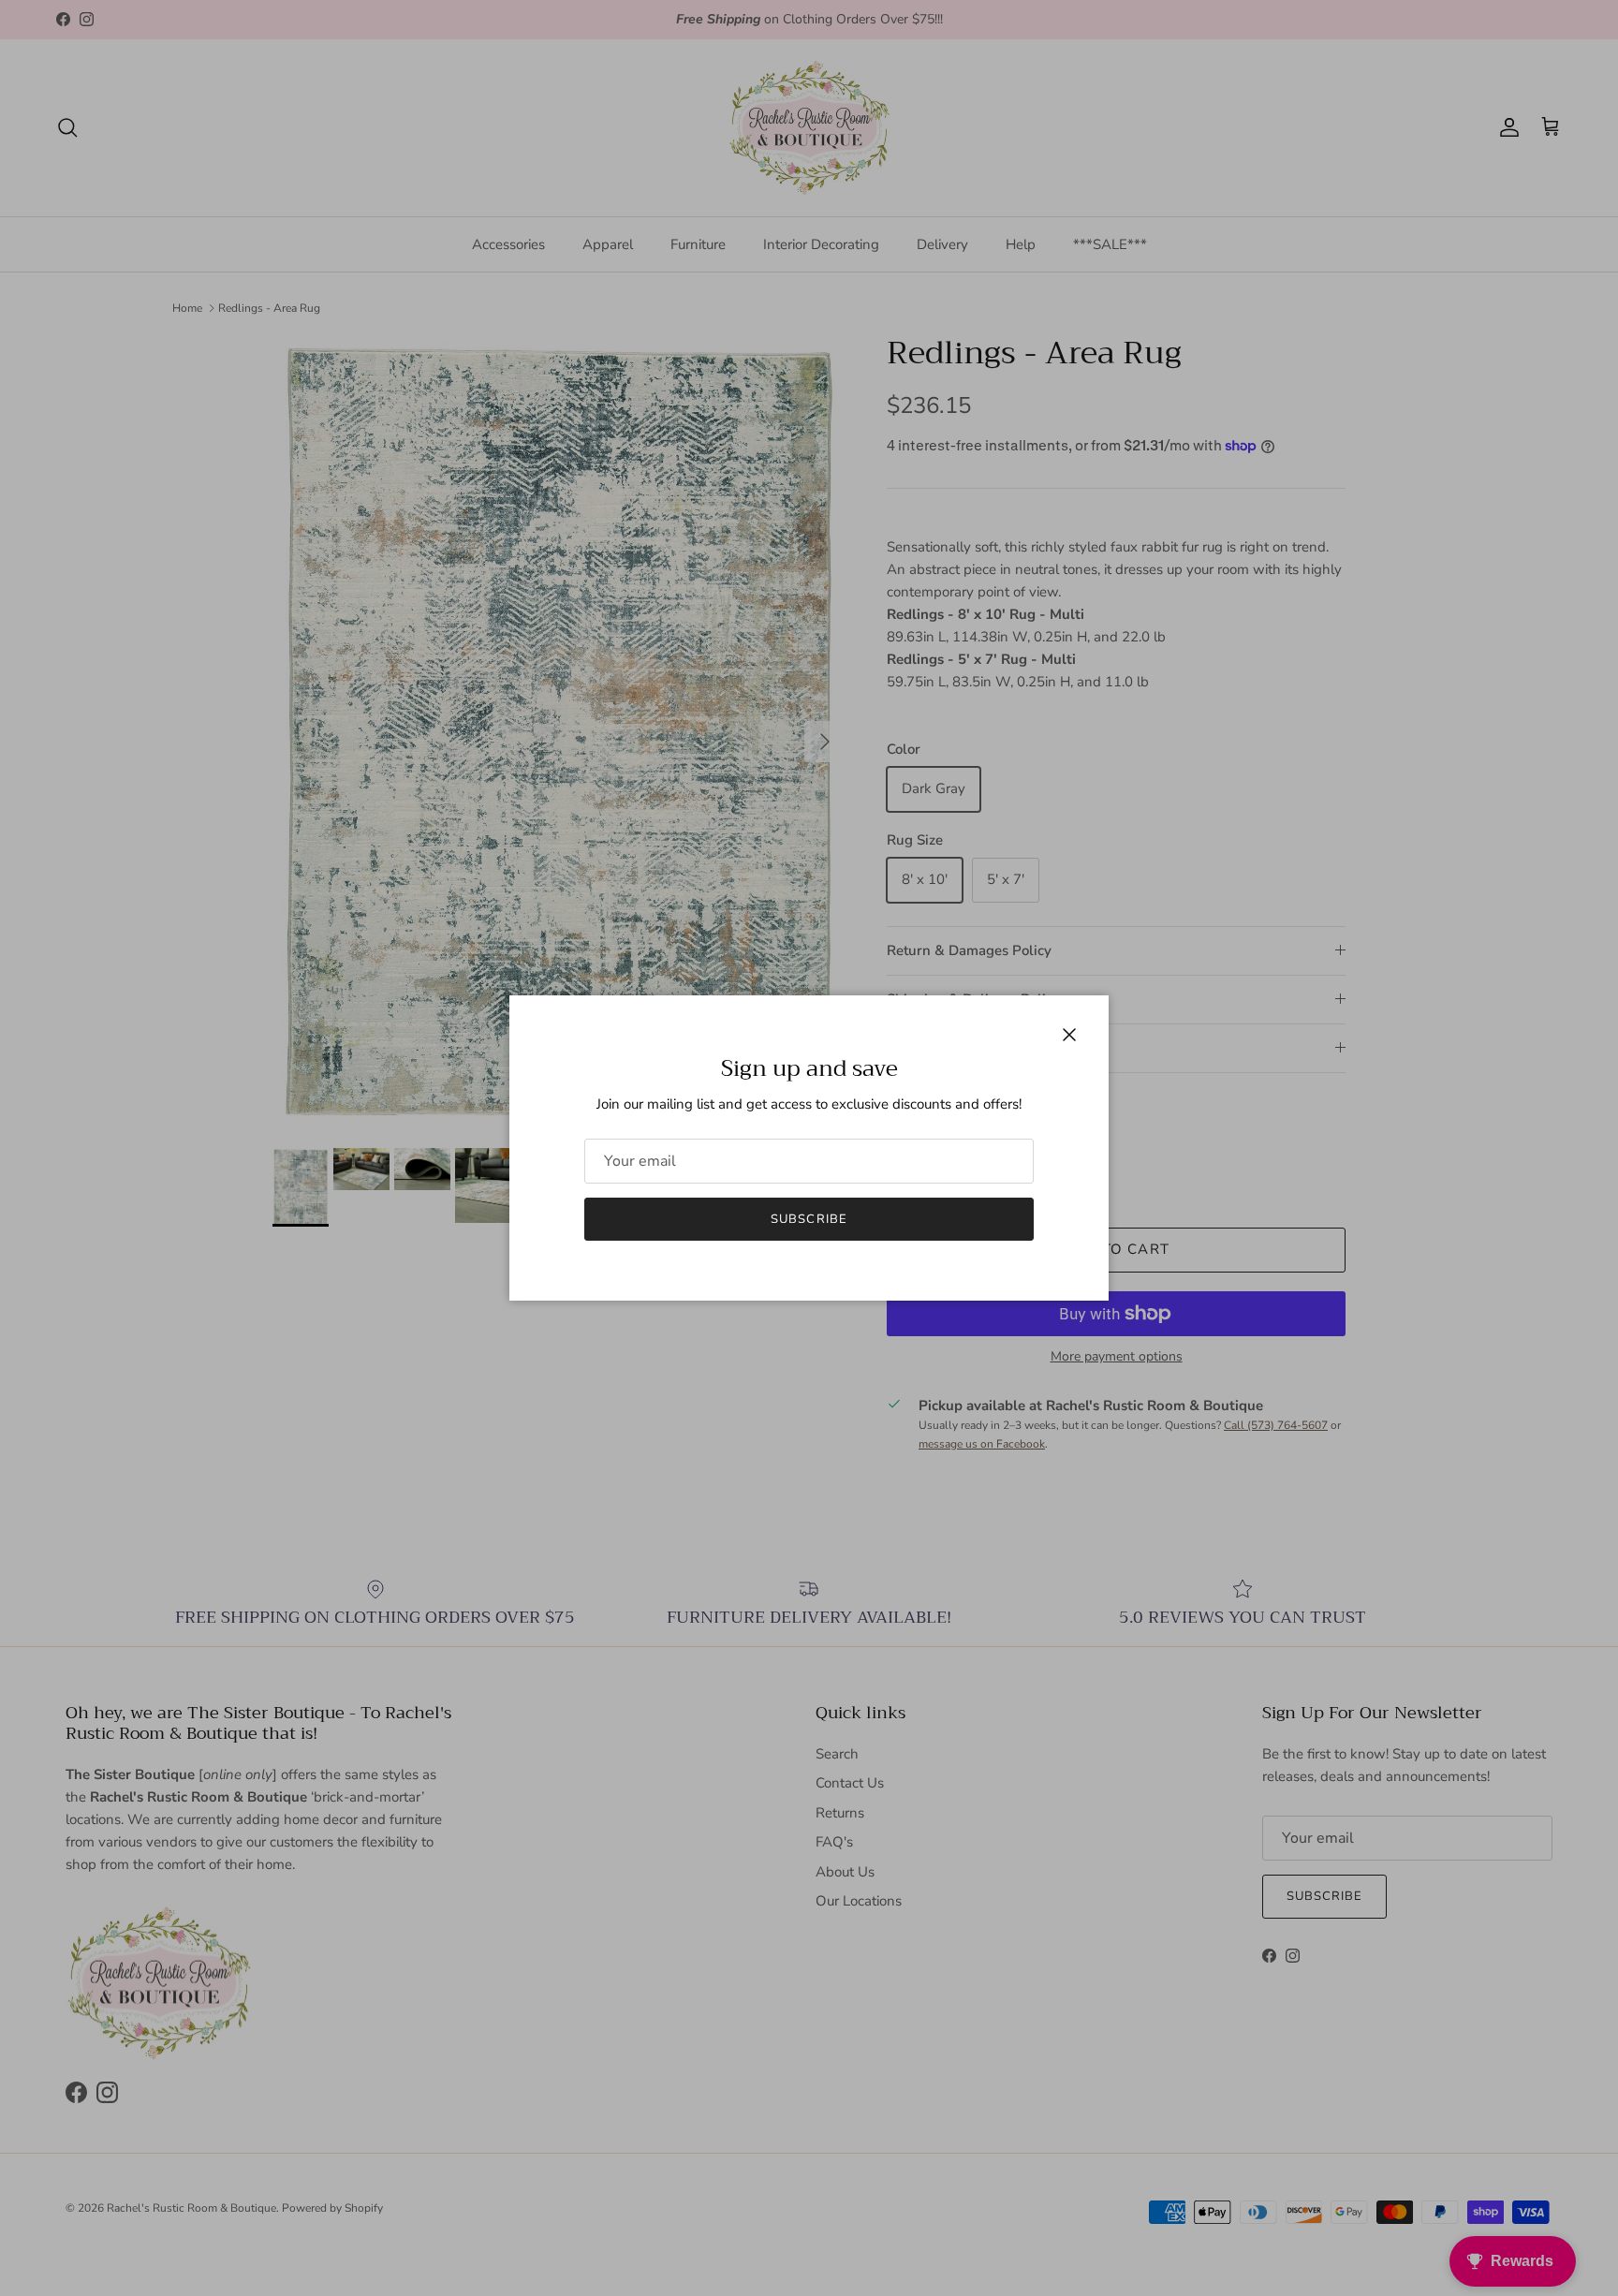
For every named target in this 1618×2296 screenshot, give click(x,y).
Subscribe (809, 1219)
